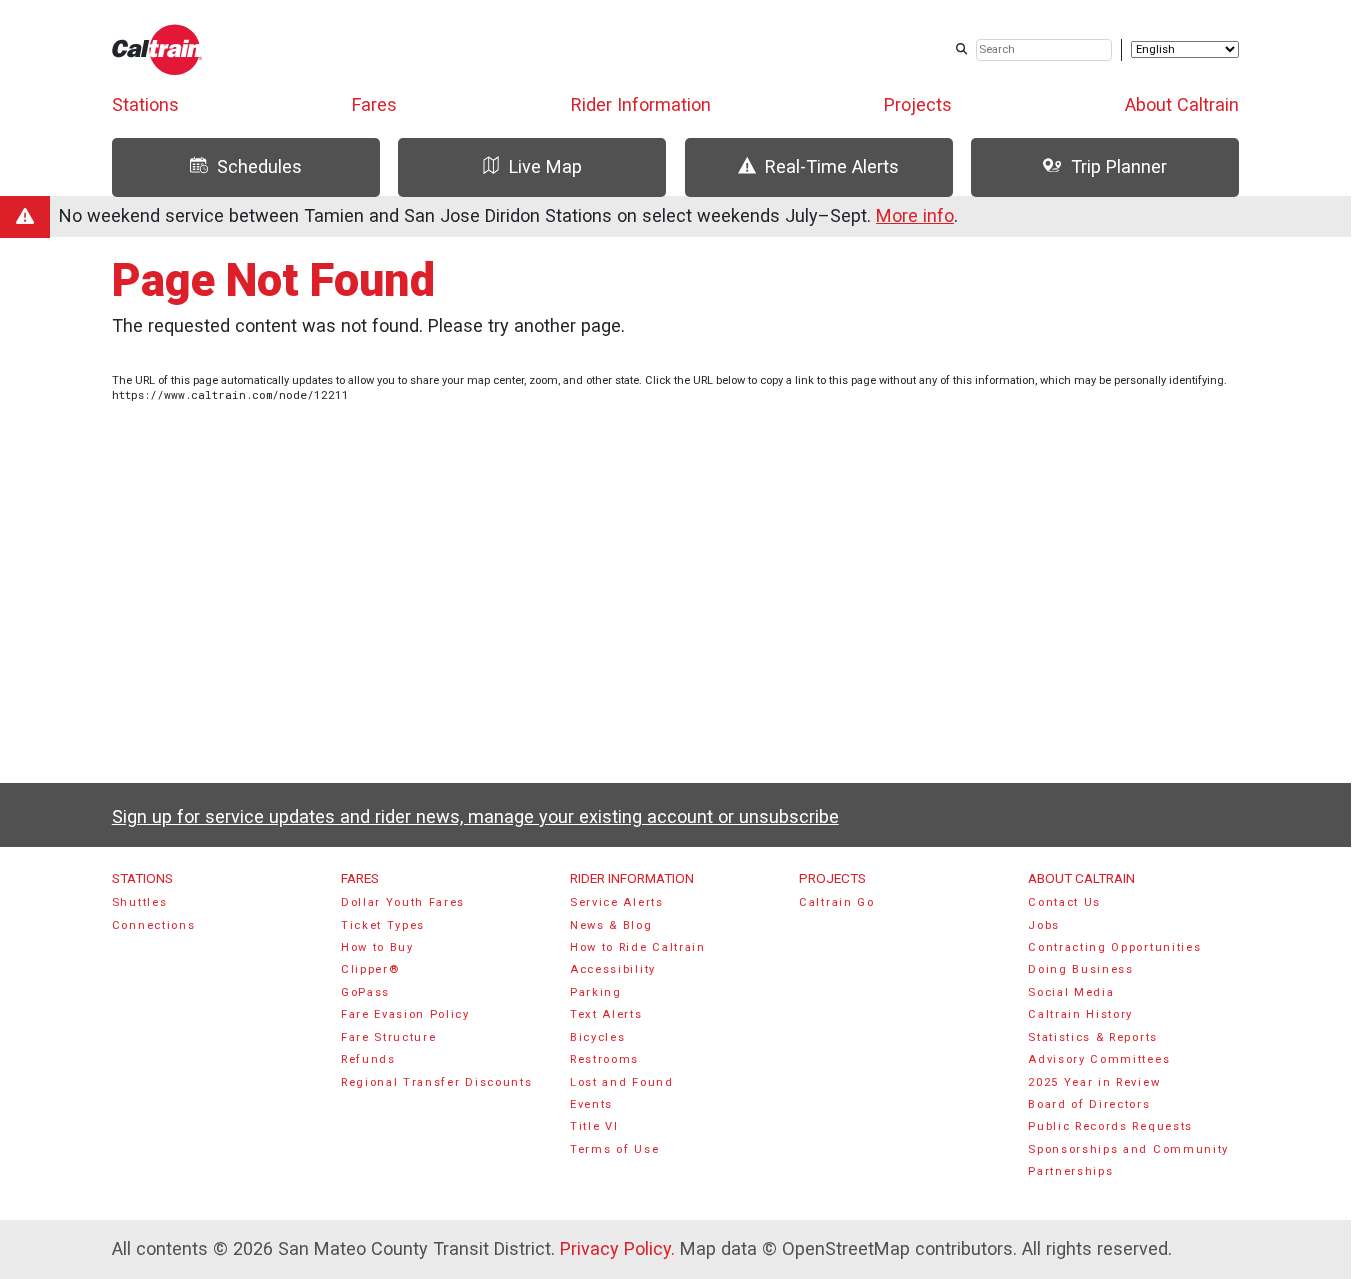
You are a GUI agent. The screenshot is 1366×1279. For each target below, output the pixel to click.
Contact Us (1064, 902)
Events (591, 1104)
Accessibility (613, 969)
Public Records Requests (1110, 1126)
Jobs (1044, 925)
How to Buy (377, 947)
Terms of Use (614, 1149)
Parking (596, 992)
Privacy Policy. (617, 1248)
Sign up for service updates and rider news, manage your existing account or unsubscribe (475, 816)
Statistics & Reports (1093, 1037)
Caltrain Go (837, 902)
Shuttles (139, 902)
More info (915, 215)
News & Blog (611, 925)
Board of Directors (1089, 1104)
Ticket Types (383, 925)
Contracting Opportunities (1114, 947)
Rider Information (641, 104)
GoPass (365, 992)
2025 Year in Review (1094, 1082)
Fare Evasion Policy (405, 1014)
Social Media (1071, 992)
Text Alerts (606, 1014)
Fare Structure (389, 1037)
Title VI (594, 1126)
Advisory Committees (1099, 1059)
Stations (145, 104)
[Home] (157, 49)
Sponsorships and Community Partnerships (1128, 1160)
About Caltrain (1182, 104)
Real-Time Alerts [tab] (832, 166)
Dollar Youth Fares (403, 902)
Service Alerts (617, 902)
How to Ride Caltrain (638, 947)
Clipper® (370, 969)
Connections (154, 925)
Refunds (368, 1059)
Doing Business (1081, 969)
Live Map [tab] (545, 166)
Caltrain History (1080, 1014)
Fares (374, 104)
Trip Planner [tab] (1119, 166)
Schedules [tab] (259, 166)
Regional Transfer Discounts (436, 1082)
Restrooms (604, 1059)
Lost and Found (622, 1082)
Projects (918, 104)
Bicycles (597, 1037)
